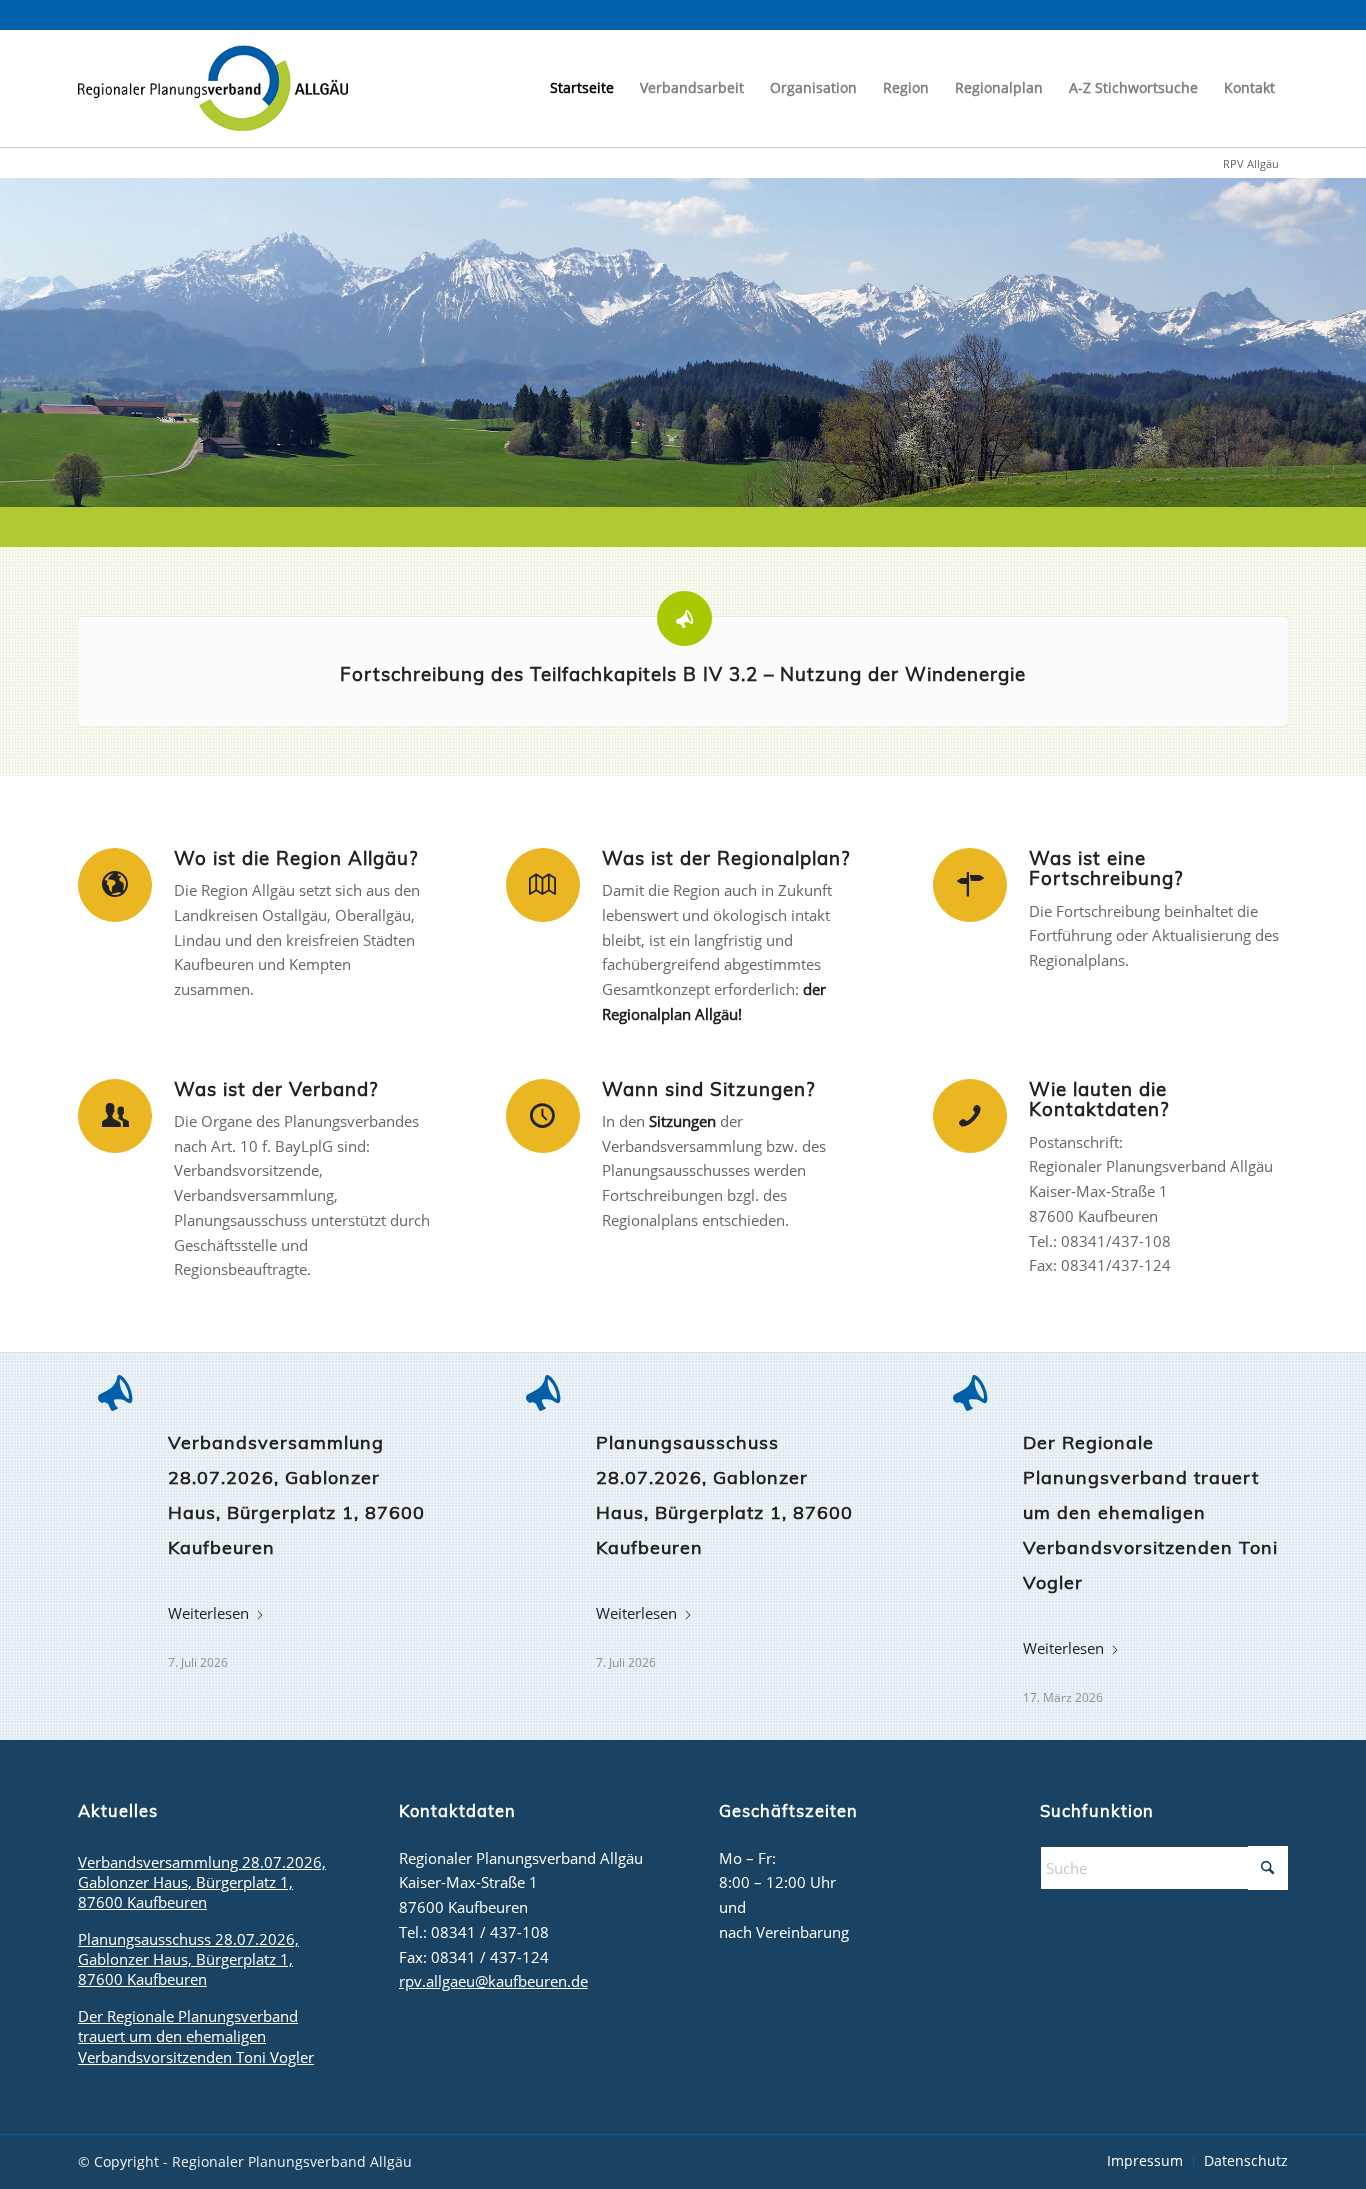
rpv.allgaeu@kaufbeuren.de (493, 1981)
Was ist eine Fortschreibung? (1106, 868)
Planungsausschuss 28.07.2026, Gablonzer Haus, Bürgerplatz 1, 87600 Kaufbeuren (188, 1959)
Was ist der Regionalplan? (726, 858)
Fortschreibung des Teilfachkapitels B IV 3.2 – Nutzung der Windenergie (683, 674)
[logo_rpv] (213, 88)
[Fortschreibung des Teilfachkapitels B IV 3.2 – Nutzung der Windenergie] (684, 618)
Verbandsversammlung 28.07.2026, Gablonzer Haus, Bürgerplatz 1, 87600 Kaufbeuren (202, 1882)
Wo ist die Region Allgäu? (296, 858)
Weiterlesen (208, 1613)
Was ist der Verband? (276, 1089)
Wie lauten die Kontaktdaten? (1099, 1099)
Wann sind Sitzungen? (708, 1089)
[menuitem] (582, 88)
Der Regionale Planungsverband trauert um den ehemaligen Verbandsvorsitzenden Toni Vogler (1150, 1512)
